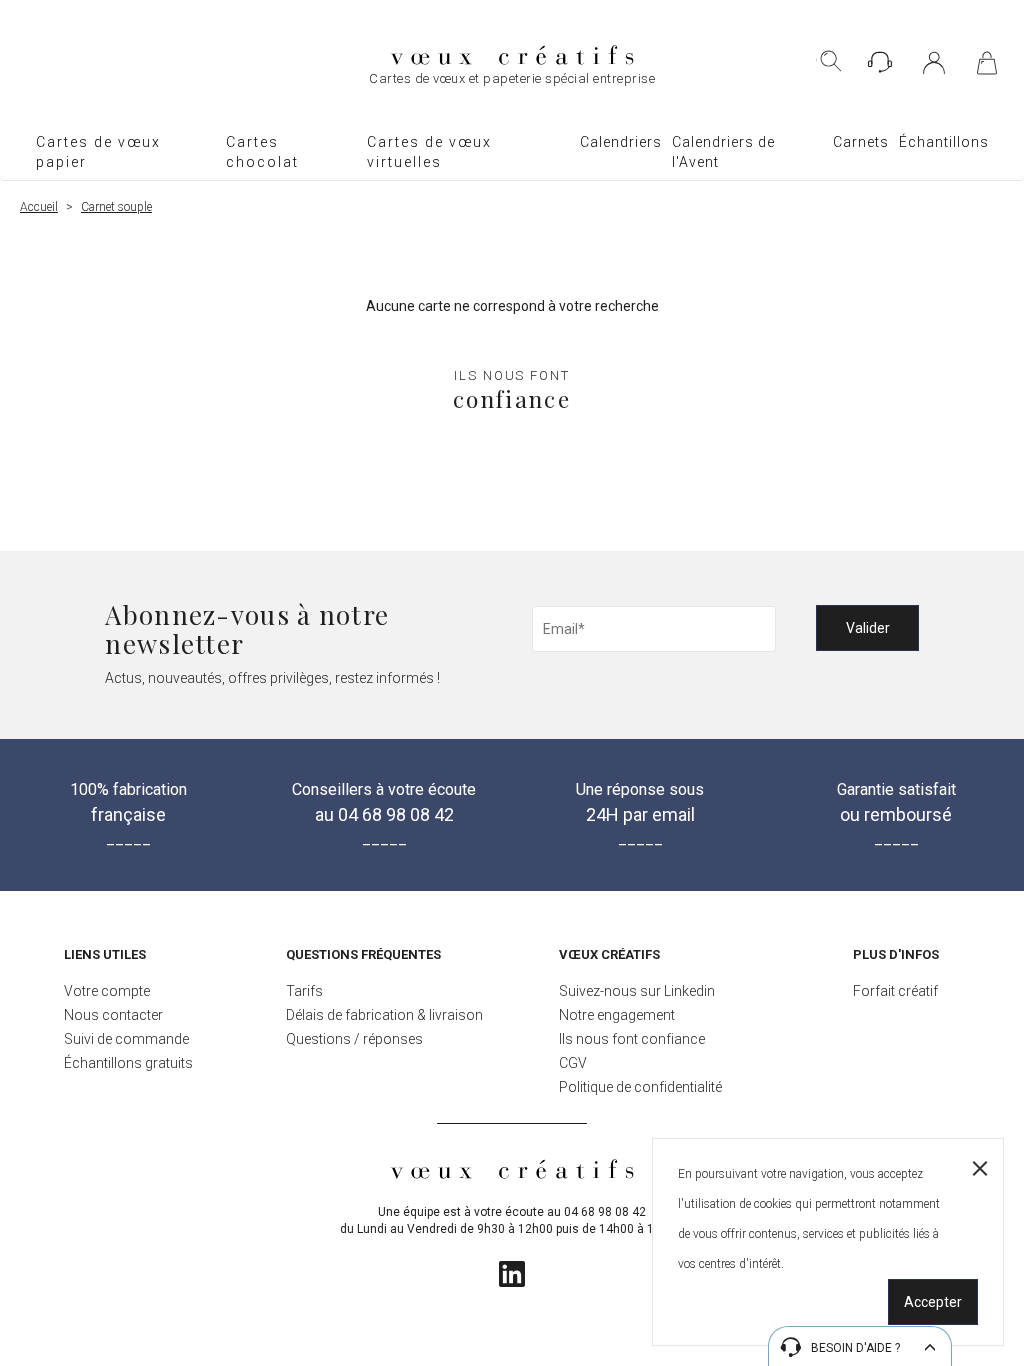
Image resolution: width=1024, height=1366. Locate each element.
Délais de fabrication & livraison (384, 1015)
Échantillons (944, 142)
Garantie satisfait (896, 802)
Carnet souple (116, 207)
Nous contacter (113, 1015)
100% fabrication (128, 802)
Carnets (861, 142)
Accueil (39, 207)
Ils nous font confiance (632, 1039)
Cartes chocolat (262, 152)
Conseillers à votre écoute (384, 802)
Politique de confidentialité (640, 1087)
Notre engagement (617, 1015)
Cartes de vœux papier (98, 152)
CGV (573, 1063)
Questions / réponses (354, 1039)
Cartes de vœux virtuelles (429, 152)
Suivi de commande (126, 1039)
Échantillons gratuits (128, 1063)
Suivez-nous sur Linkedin (637, 991)
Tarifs (304, 991)
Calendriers (621, 142)
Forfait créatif (895, 991)
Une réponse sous (640, 802)
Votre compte (107, 991)
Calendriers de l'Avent (723, 152)
